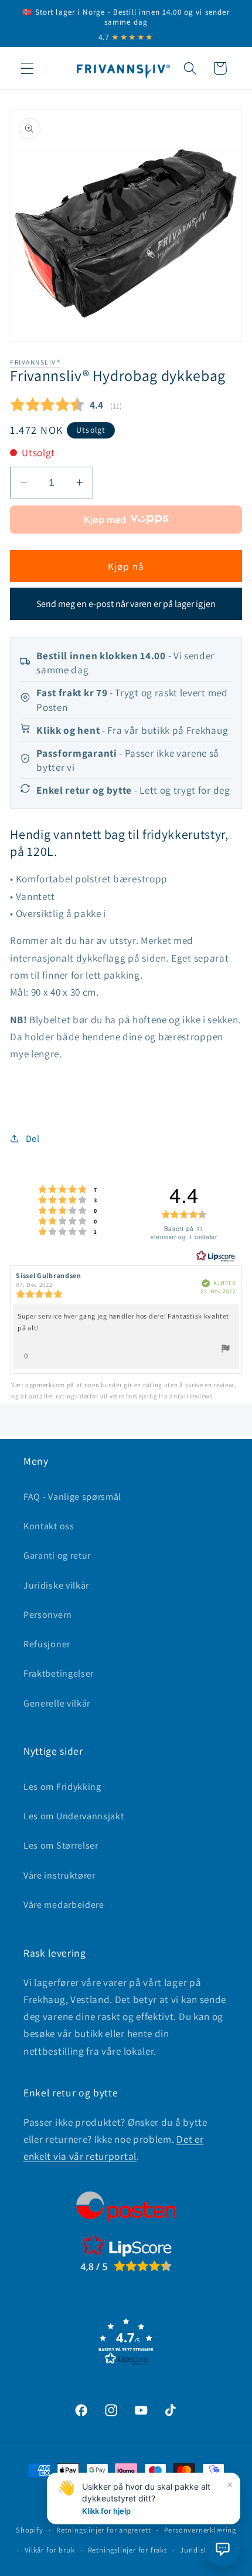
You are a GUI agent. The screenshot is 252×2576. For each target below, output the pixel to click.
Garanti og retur (57, 1555)
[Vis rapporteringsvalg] (226, 1350)
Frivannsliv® (35, 362)
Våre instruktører (59, 1875)
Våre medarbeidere (64, 1905)
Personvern (48, 1615)
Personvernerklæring (200, 2530)
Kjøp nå (126, 566)
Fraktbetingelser (59, 1673)
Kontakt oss (49, 1526)
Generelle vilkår (57, 1703)
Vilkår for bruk (50, 2550)
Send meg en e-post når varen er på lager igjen (126, 604)
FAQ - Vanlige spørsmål (72, 1497)
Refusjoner (47, 1644)
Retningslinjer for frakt (127, 2550)
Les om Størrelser (61, 1845)
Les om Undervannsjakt (74, 1816)
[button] (27, 68)
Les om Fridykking (62, 1787)
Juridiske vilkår (56, 1585)
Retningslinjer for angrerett (104, 2530)
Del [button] (33, 1139)
